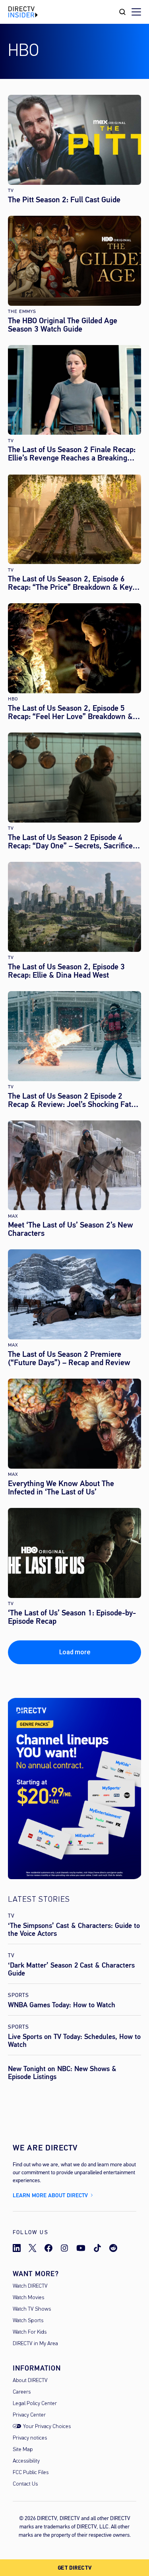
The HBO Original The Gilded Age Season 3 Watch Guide (63, 325)
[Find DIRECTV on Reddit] (113, 2248)
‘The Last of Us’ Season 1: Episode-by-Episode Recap (72, 1617)
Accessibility (26, 2461)
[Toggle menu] (136, 12)
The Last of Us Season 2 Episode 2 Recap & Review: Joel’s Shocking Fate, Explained (73, 1100)
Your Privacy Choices (47, 2427)
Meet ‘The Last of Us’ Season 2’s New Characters (71, 1229)
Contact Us (25, 2484)
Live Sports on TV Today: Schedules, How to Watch (74, 2041)
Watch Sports (28, 2321)
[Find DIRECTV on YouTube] (81, 2248)
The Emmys (22, 312)
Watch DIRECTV (30, 2286)
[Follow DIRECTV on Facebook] (48, 2248)
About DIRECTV (30, 2381)
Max (13, 1216)
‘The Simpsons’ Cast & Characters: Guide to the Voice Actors (74, 1930)
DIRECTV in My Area (35, 2344)
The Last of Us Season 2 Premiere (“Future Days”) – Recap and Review (69, 1358)
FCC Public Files (31, 2473)
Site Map (23, 2450)
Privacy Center (29, 2415)
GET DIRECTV (75, 2568)
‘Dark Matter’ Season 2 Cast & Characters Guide (71, 1969)
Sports (18, 1995)
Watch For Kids (30, 2332)
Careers (22, 2392)
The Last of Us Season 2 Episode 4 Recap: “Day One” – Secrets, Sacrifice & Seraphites (74, 842)
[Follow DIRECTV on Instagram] (64, 2248)
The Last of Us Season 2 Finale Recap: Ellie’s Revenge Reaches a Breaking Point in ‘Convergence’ (72, 454)
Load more (74, 1652)
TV (11, 191)
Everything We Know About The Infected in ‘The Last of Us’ (61, 1488)
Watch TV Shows (32, 2309)
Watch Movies (28, 2298)
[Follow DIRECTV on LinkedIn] (17, 2248)
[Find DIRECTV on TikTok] (97, 2248)
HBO (13, 699)
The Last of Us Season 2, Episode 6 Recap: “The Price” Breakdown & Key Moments (70, 583)
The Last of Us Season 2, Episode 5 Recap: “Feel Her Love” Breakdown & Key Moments (70, 712)
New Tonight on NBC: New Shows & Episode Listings (62, 2073)
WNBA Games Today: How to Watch (62, 2005)
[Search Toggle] (122, 12)
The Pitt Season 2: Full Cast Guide (64, 200)
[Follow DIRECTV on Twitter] (33, 2248)
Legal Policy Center (35, 2404)
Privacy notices (30, 2438)
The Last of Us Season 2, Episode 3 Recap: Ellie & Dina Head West (66, 971)
